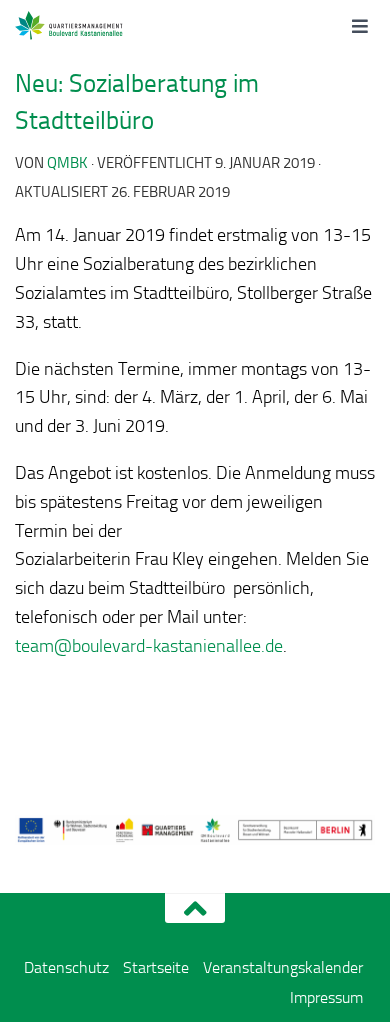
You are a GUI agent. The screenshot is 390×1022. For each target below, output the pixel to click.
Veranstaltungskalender (283, 967)
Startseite (156, 967)
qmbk (67, 163)
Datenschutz (66, 967)
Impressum (326, 997)
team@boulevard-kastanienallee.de (149, 646)
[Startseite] (92, 25)
